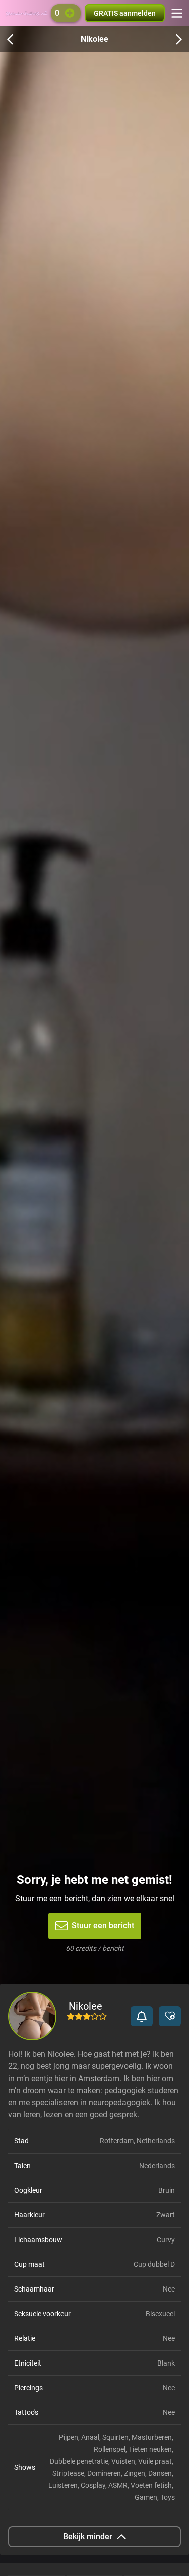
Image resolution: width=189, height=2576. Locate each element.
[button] (142, 2016)
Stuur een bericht (103, 1926)
